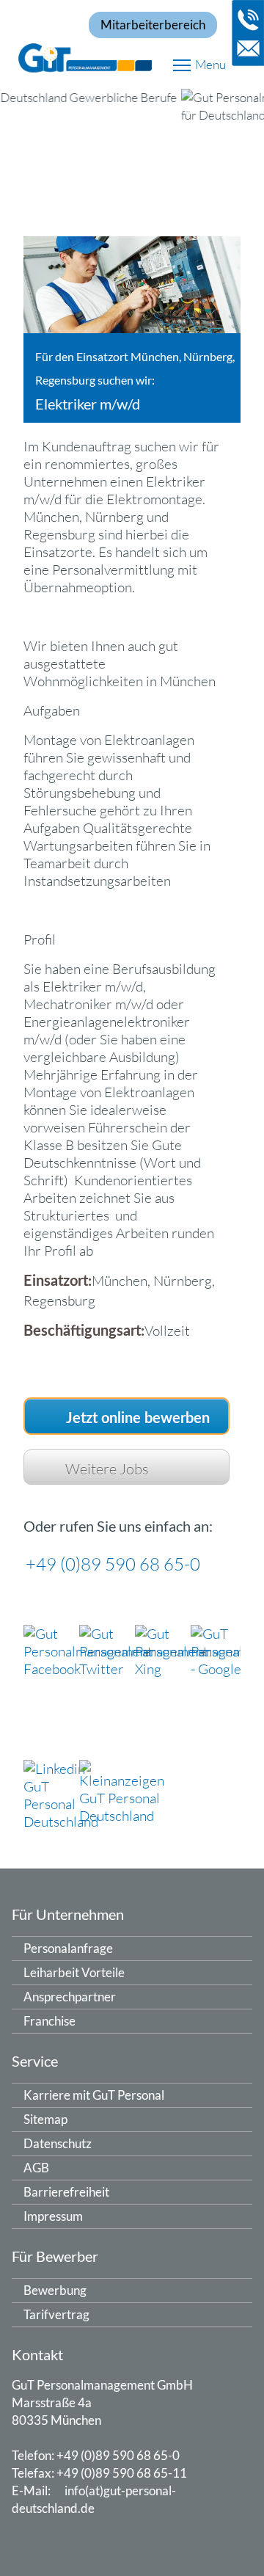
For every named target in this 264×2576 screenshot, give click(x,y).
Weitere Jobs (107, 1469)
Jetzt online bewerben (138, 1419)
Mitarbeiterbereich (153, 25)
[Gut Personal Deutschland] (132, 56)
